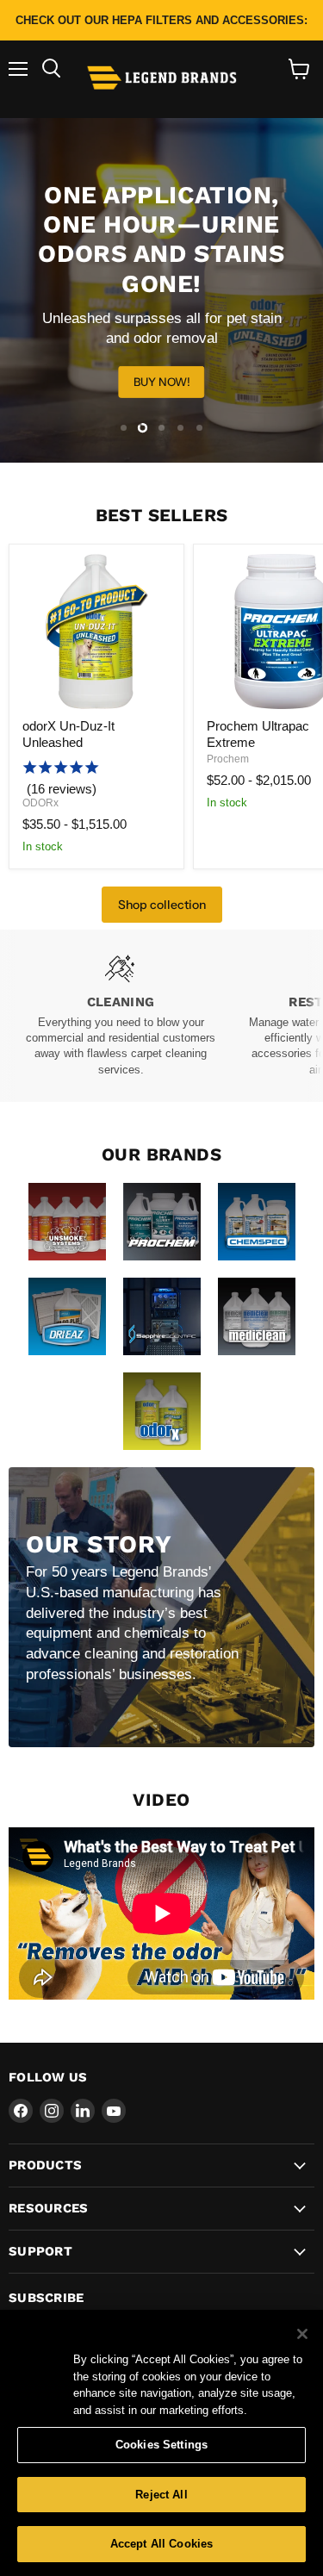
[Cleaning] (121, 1016)
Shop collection (162, 905)
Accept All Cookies (161, 2544)
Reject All (161, 2495)
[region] (161, 2443)
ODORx (40, 803)
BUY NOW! (162, 382)
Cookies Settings (161, 2445)
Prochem (228, 759)
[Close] (302, 2334)
